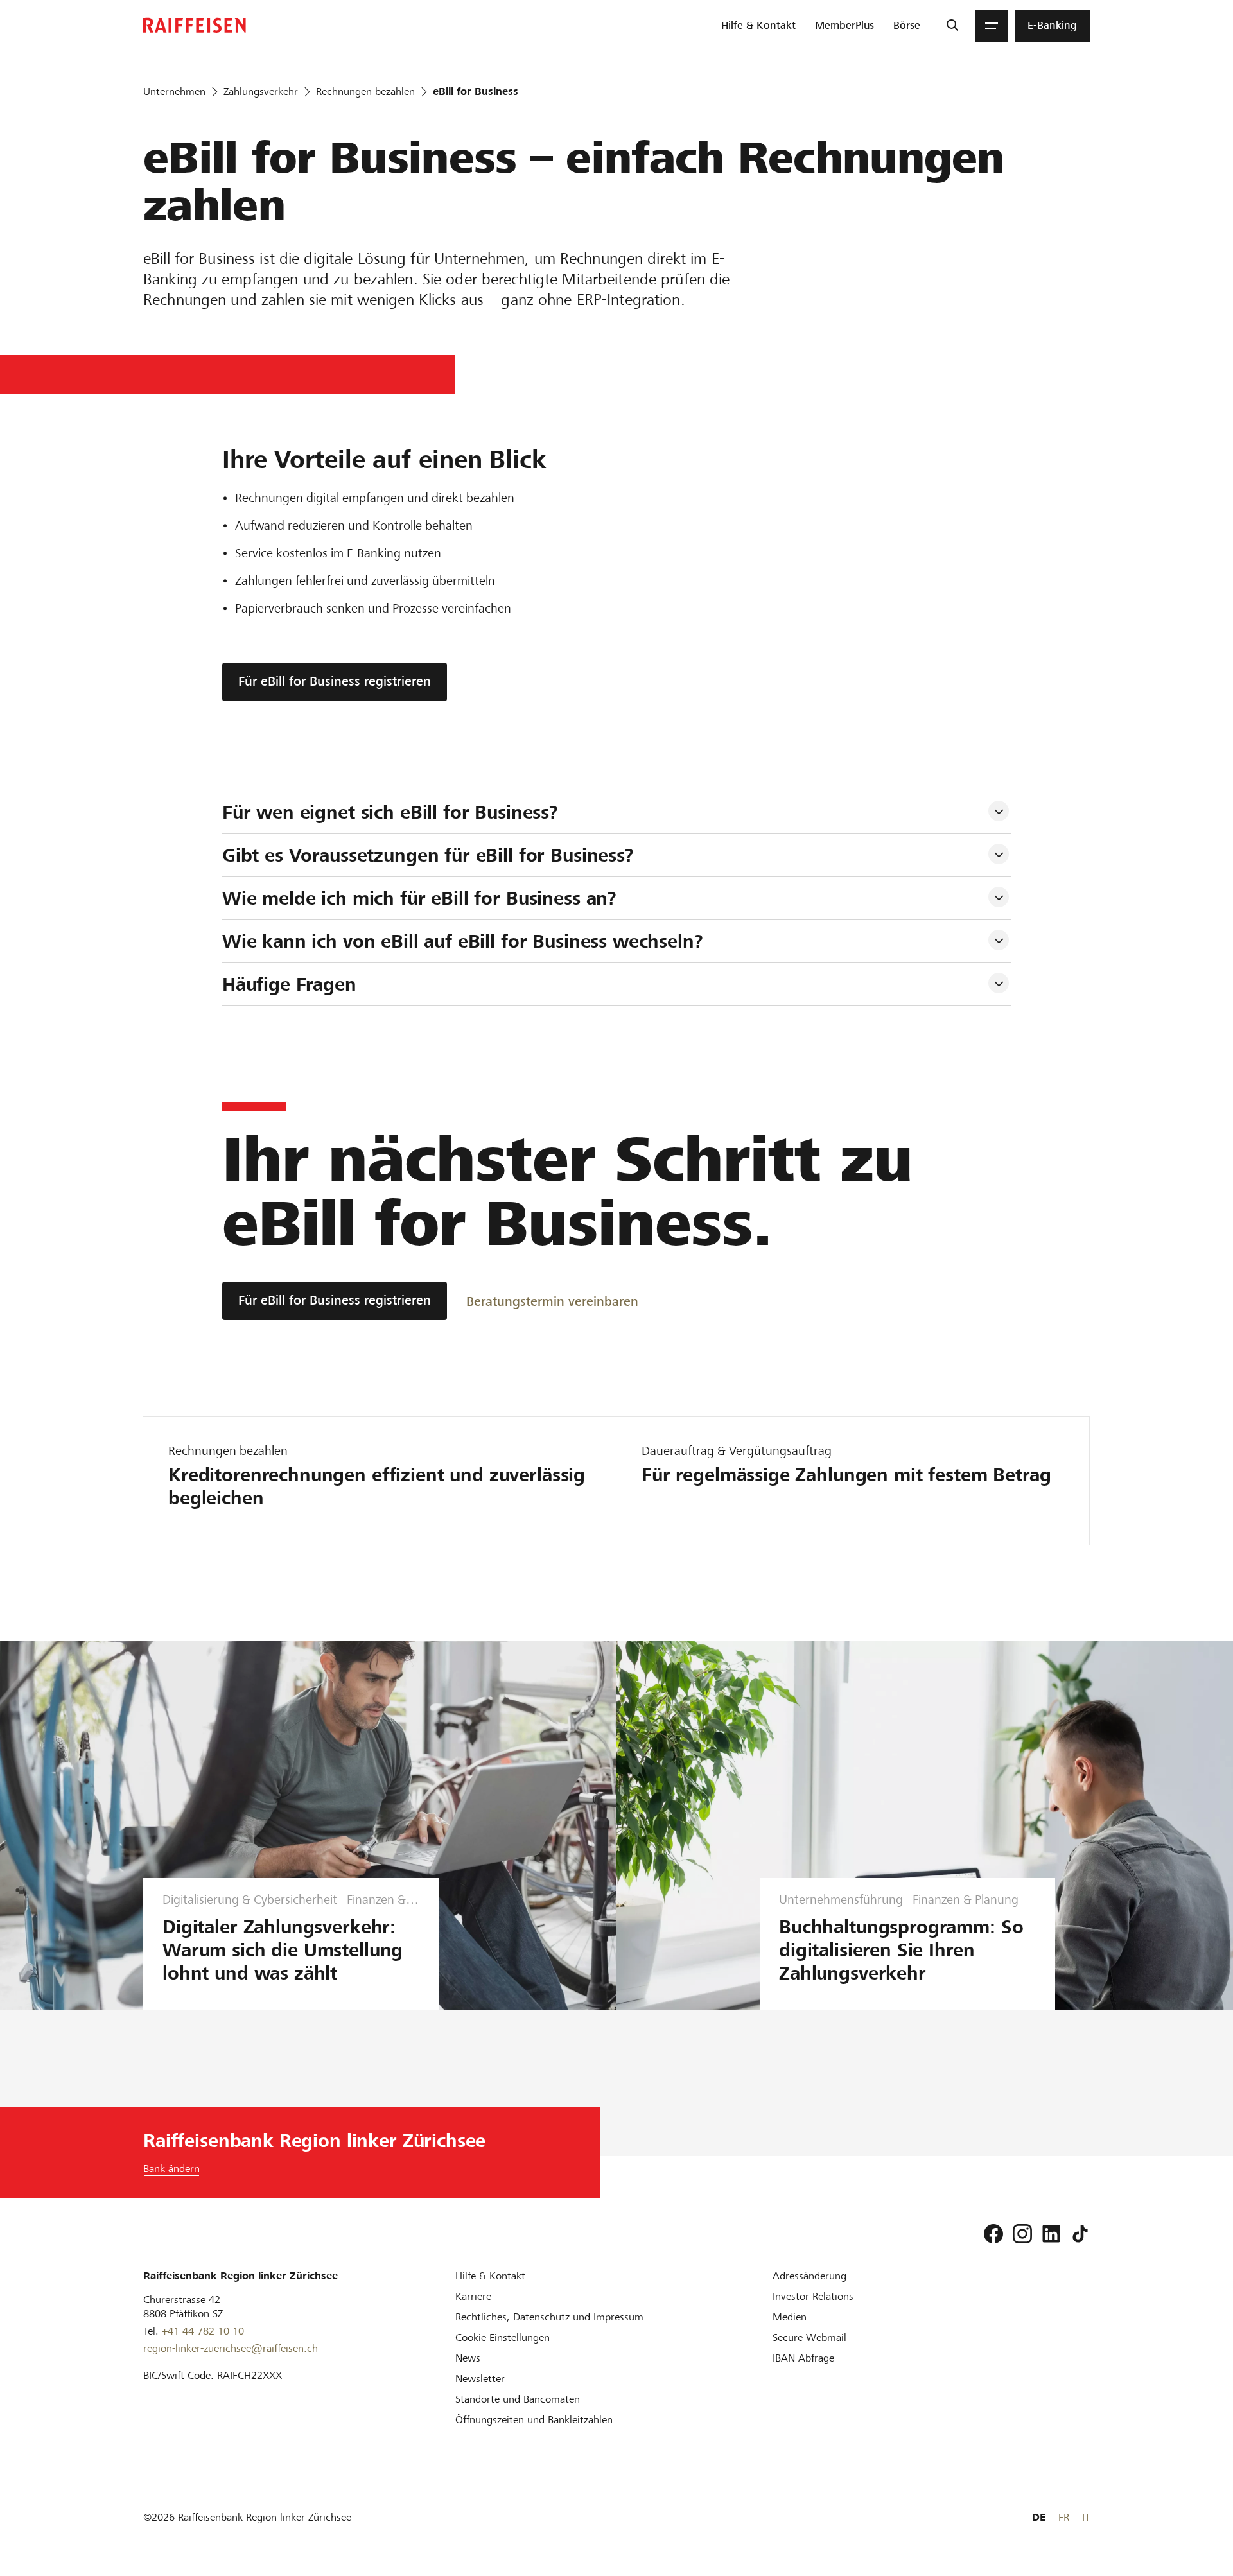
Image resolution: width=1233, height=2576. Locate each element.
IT (1086, 2517)
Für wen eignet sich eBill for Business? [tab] (390, 812)
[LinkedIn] (1051, 2234)
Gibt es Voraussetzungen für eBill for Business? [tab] (428, 855)
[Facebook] (993, 2234)
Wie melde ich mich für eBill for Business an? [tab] (419, 898)
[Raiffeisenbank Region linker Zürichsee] (195, 25)
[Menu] (992, 26)
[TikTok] (1080, 2234)
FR (1064, 2517)
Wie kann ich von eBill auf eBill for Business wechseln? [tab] (463, 941)
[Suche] (952, 26)
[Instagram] (1022, 2234)
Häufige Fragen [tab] (289, 984)
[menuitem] (758, 26)
